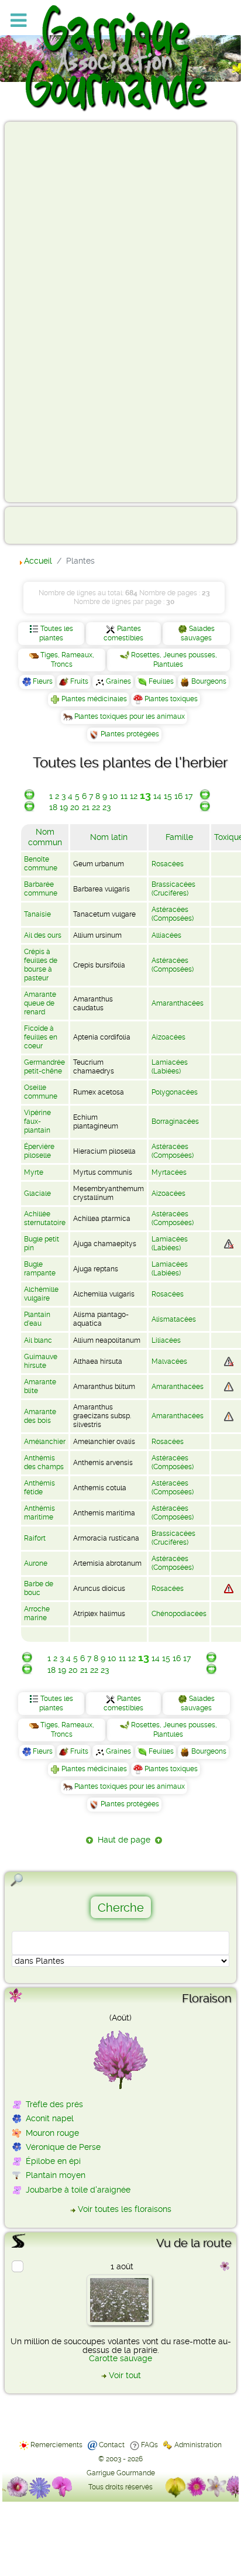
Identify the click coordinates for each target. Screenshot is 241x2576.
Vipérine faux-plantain (37, 1121)
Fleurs (43, 681)
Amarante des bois (40, 1416)
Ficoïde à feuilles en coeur (41, 1037)
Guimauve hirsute (41, 1361)
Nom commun (45, 837)
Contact (112, 2445)
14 (157, 796)
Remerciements (56, 2445)
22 (96, 807)
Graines (118, 681)
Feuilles (161, 681)
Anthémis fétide (39, 1488)
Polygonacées (175, 1092)
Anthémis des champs (44, 1462)
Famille (179, 837)
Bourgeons (209, 681)
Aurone (36, 1563)
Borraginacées (175, 1121)
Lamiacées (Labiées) (170, 1067)
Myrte (34, 1172)
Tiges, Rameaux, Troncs (67, 660)
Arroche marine (37, 1613)
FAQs (149, 2445)
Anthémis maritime (39, 1513)
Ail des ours (43, 935)
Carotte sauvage (120, 2358)
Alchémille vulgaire (41, 1294)
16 (178, 796)
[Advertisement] (56, 311)
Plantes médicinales (94, 699)
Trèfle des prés (54, 2104)
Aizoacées (168, 1037)
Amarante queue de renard (40, 1003)
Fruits (79, 681)
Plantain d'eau (37, 1319)
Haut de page (124, 1840)
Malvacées (169, 1361)
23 (106, 807)
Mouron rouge (52, 2133)
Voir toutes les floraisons (125, 2209)
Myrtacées (169, 1172)
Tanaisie (37, 914)
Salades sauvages (198, 633)
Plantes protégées (130, 734)
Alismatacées (174, 1319)
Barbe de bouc (39, 1588)
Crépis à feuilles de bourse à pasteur (41, 965)
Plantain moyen (56, 2175)
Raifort (35, 1538)
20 (75, 807)
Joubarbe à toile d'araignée (78, 2190)
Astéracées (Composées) (173, 914)
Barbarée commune (41, 889)
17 (189, 796)
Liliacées (166, 1340)
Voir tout (125, 2375)
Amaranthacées (178, 1003)
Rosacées (168, 864)
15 (168, 796)
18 (53, 807)
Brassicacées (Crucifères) (173, 889)
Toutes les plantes (56, 633)
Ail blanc (38, 1340)
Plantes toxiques (171, 699)
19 (64, 807)
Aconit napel (50, 2118)
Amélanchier (45, 1442)
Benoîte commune (41, 864)
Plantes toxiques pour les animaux (130, 716)
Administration (198, 2445)
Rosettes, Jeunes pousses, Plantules (174, 660)
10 (114, 796)
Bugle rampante (40, 1269)
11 (124, 796)
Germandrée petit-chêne (44, 1067)
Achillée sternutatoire (45, 1218)
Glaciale (37, 1193)
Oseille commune (41, 1092)
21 (86, 807)
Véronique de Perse (63, 2147)
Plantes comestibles (123, 633)
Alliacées (166, 935)
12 (134, 796)
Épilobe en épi (53, 2161)
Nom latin (109, 837)
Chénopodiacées (179, 1614)
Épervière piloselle (39, 1151)
